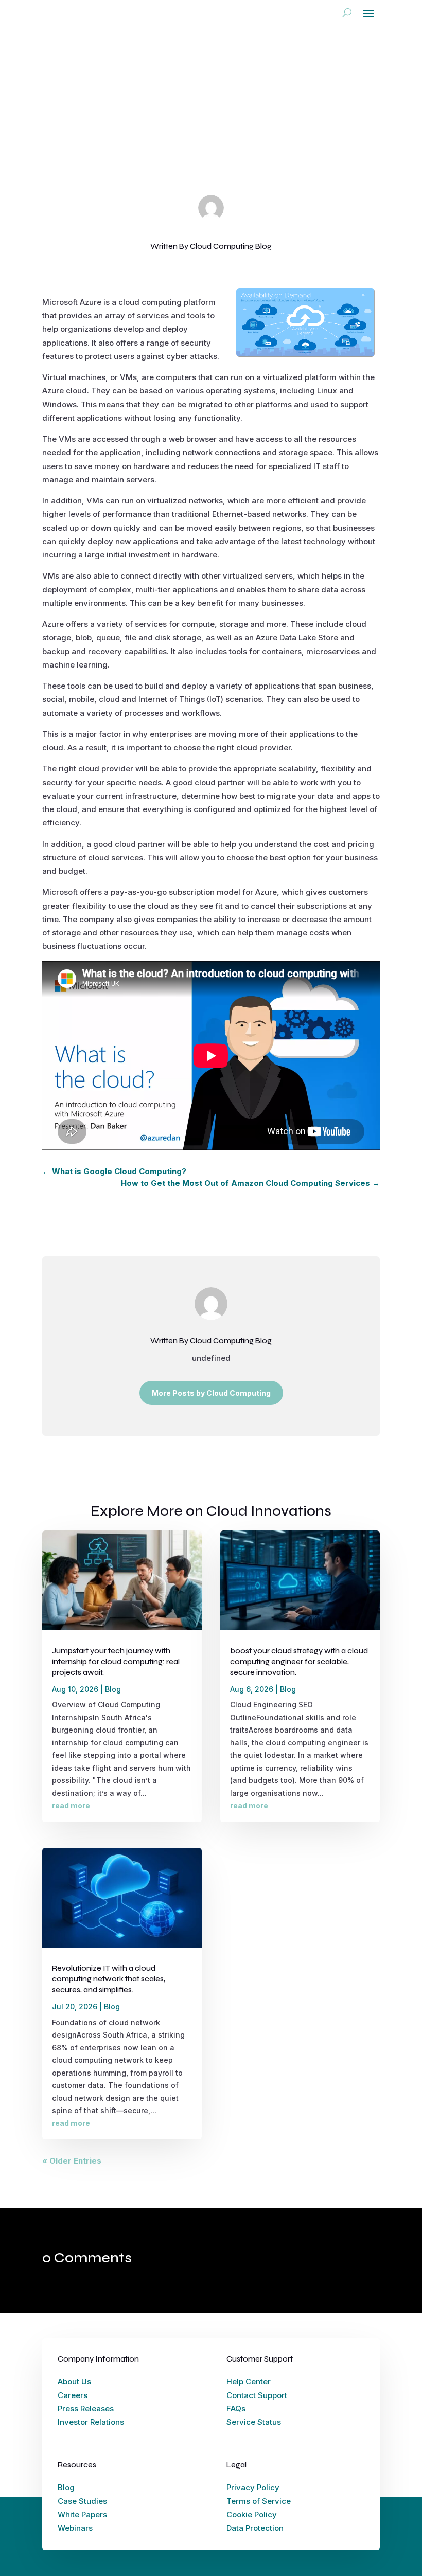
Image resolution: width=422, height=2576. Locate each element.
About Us (74, 2381)
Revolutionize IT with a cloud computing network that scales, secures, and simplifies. (109, 1979)
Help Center (249, 2381)
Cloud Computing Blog (153, 149)
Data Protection (255, 2528)
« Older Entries (72, 2161)
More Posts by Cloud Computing (211, 1393)
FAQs (236, 2409)
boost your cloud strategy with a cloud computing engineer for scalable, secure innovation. (299, 1662)
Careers (73, 2395)
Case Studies (82, 2501)
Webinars (75, 2528)
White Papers (82, 2515)
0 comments (299, 149)
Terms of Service (259, 2501)
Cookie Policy (252, 2515)
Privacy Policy (253, 2487)
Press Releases (86, 2409)
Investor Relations (91, 2422)
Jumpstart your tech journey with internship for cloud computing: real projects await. (116, 1662)
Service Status (254, 2422)
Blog (262, 149)
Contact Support (257, 2395)
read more (71, 1805)
